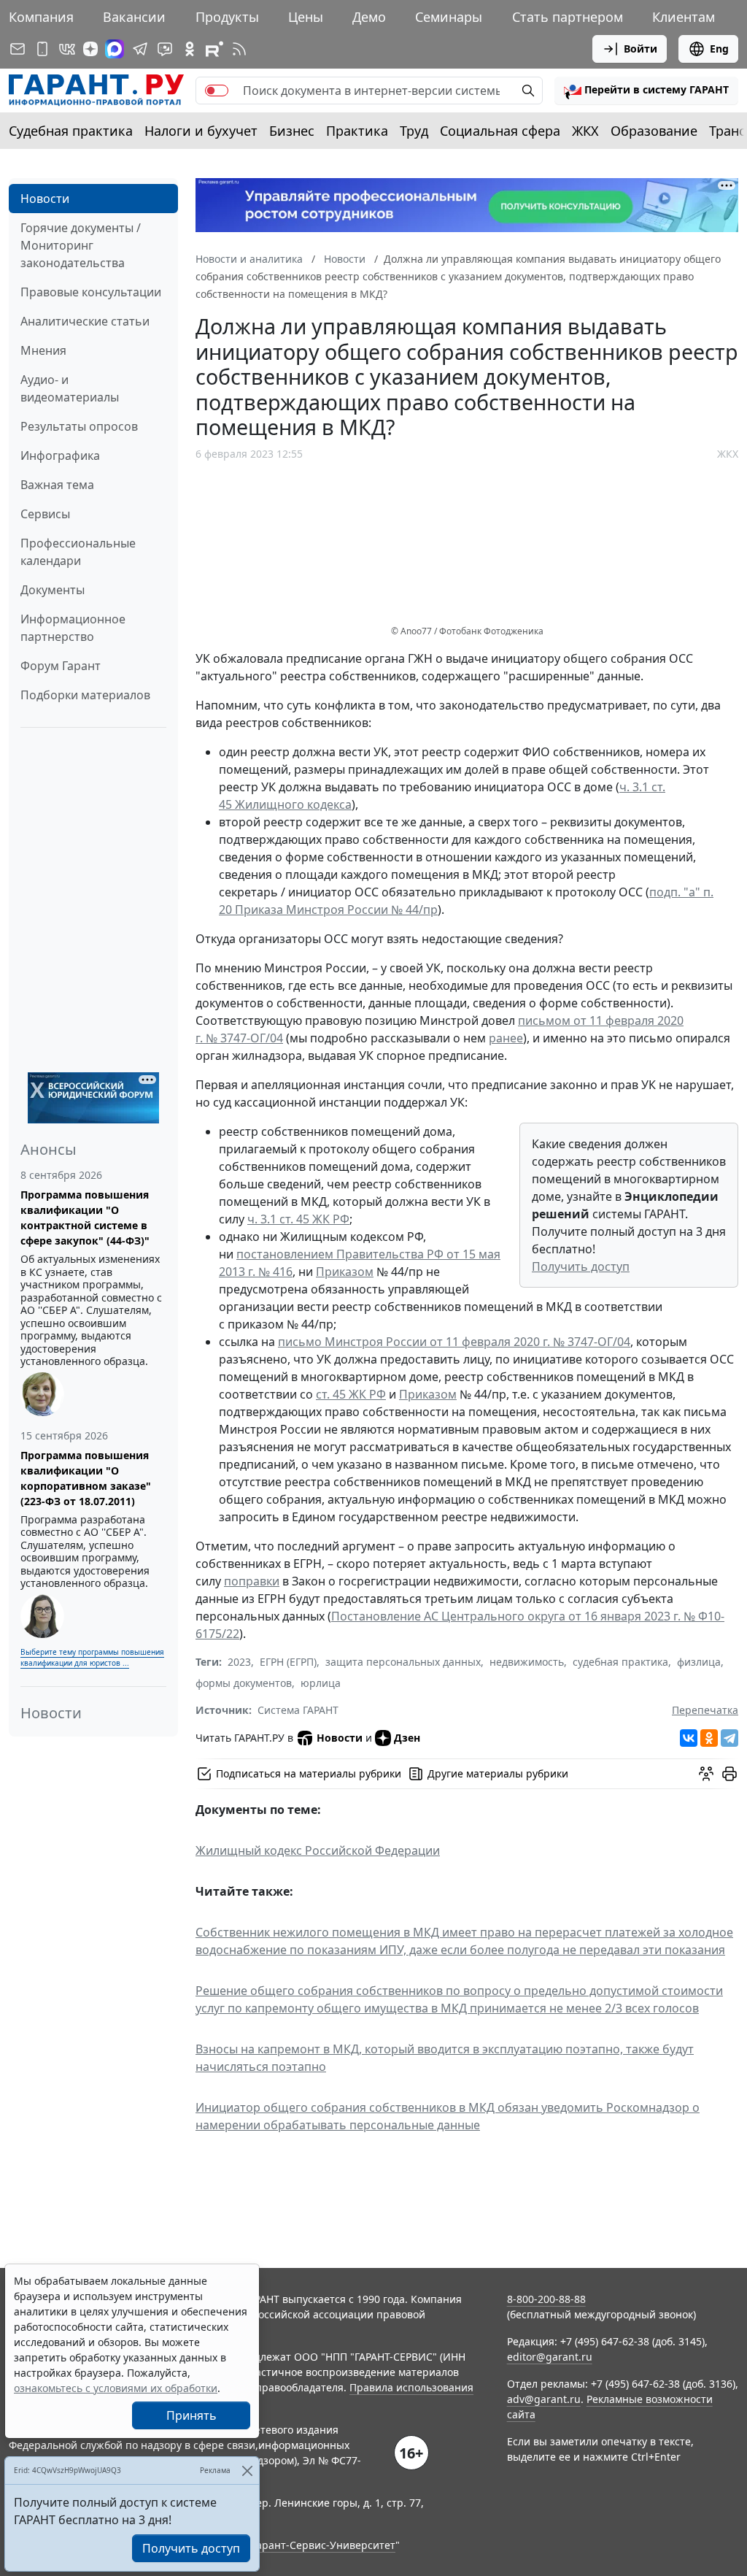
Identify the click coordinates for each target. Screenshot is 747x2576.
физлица (699, 1662)
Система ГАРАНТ (298, 1710)
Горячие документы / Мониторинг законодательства (81, 245)
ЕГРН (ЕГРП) (288, 1662)
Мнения (43, 350)
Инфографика (60, 455)
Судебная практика (71, 131)
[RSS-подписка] (239, 49)
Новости (45, 199)
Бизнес (292, 131)
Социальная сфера (500, 131)
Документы (53, 590)
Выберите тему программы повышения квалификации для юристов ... (92, 1657)
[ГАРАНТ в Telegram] (140, 49)
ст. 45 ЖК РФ (351, 1394)
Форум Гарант (61, 666)
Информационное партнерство (73, 628)
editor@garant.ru (550, 2357)
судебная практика (620, 1662)
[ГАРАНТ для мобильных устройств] (42, 49)
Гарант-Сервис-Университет (324, 2545)
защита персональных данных (403, 1662)
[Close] (247, 2471)
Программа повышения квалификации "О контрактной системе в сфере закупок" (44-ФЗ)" (85, 1218)
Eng (719, 49)
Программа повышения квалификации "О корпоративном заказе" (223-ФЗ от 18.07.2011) (86, 1478)
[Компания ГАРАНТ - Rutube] (214, 49)
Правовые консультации (91, 292)
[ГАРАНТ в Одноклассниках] (190, 49)
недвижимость (527, 1662)
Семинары (449, 17)
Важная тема (57, 485)
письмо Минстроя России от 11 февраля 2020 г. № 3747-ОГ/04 (454, 1342)
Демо (369, 17)
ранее (506, 1038)
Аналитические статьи (85, 321)
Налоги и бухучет (201, 131)
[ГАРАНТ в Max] (115, 49)
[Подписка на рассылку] (18, 49)
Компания (41, 17)
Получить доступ (581, 1266)
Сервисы (45, 514)
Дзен (407, 1738)
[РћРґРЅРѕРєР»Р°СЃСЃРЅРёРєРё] (709, 1738)
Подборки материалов (85, 695)
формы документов (244, 1683)
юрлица (321, 1683)
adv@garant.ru (544, 2399)
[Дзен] (90, 49)
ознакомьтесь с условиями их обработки (116, 2388)
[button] (646, 91)
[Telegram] (729, 1738)
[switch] (217, 91)
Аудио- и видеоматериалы (70, 388)
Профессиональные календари (78, 552)
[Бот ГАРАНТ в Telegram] (165, 49)
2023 (239, 1662)
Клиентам (684, 17)
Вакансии (134, 17)
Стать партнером (568, 17)
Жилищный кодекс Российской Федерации (318, 1850)
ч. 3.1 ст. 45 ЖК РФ (298, 1219)
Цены (306, 17)
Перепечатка (705, 1710)
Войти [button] (640, 49)
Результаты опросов (79, 426)
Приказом (345, 1272)
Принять (191, 2415)
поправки (252, 1581)
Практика (357, 131)
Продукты (227, 17)
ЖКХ (585, 131)
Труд (414, 131)
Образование (654, 131)
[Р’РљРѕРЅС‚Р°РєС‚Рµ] (689, 1738)
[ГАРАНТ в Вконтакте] (67, 49)
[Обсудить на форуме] (706, 1774)
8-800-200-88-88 (546, 2299)
